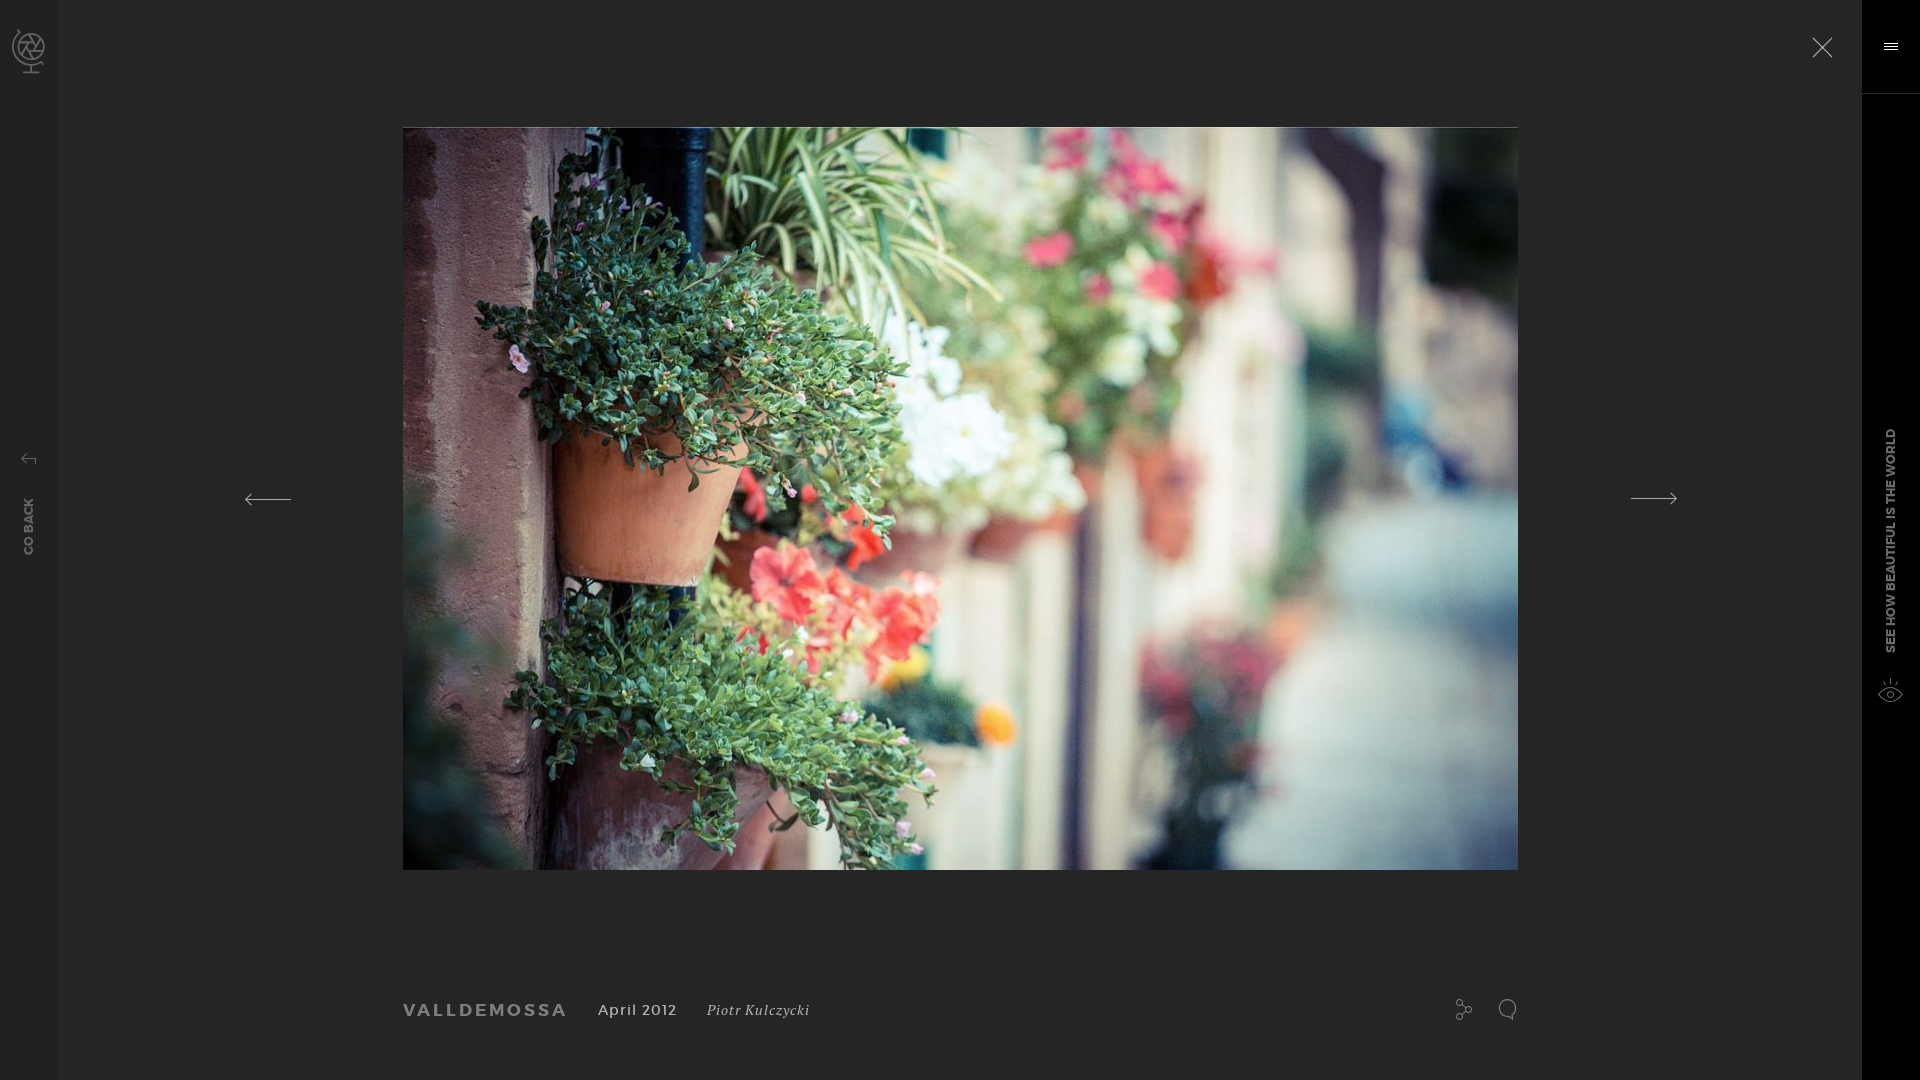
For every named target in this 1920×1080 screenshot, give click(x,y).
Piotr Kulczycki (758, 1009)
